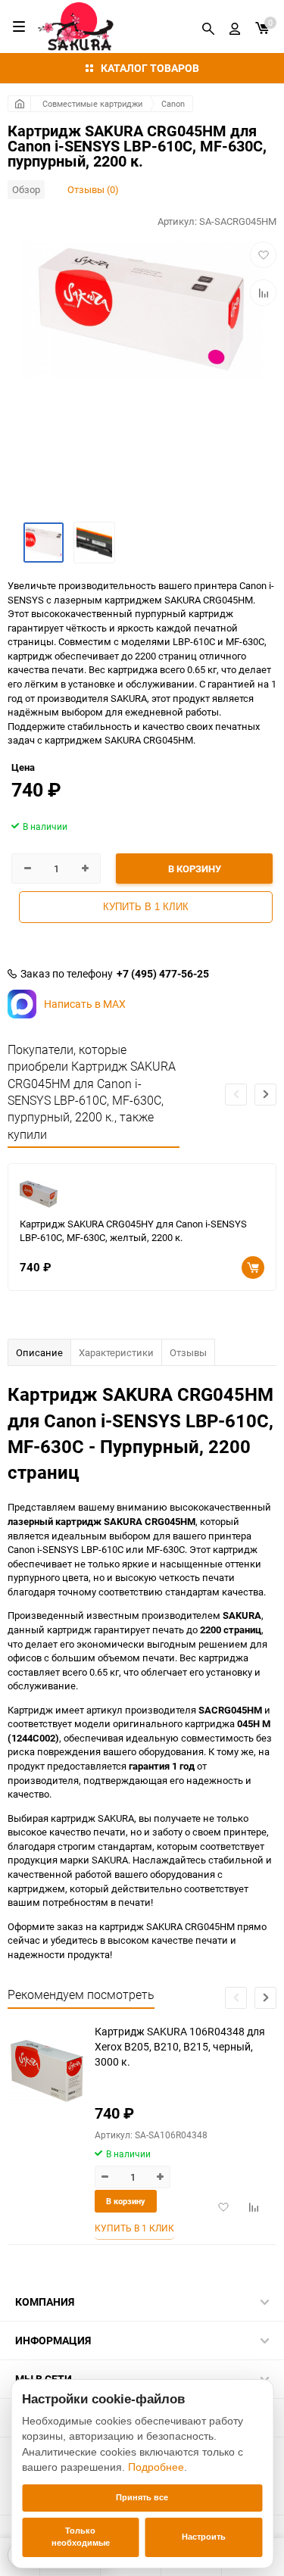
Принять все (142, 2497)
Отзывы (188, 1352)
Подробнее (156, 2467)
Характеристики (116, 1352)
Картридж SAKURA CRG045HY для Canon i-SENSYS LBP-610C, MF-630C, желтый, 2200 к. (133, 1231)
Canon (173, 103)
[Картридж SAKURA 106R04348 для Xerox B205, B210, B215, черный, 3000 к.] (45, 2071)
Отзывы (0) (93, 189)
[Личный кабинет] (235, 27)
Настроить (204, 2537)
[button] (265, 1095)
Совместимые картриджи (92, 103)
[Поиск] (208, 27)
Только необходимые (81, 2537)
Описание (39, 1352)
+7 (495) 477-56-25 (163, 974)
